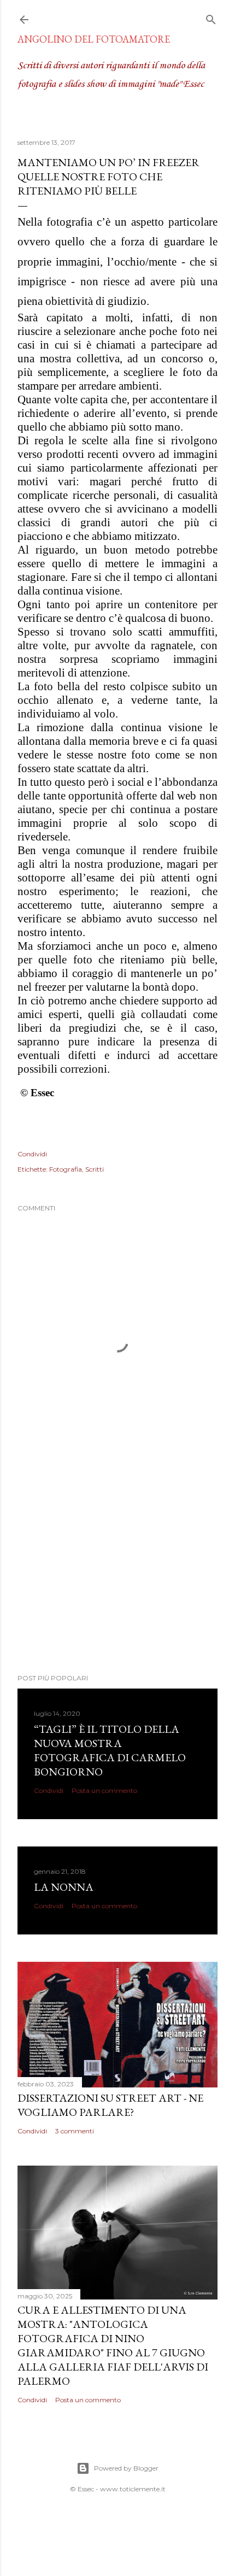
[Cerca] (211, 17)
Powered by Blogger (126, 2468)
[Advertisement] (117, 1570)
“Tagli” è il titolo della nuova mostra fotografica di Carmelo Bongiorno (110, 1750)
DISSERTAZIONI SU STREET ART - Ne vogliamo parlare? (110, 2105)
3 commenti (75, 2131)
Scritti (95, 1169)
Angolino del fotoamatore (94, 39)
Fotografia (66, 1169)
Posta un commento (104, 1790)
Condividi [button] (32, 1154)
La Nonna (64, 1887)
